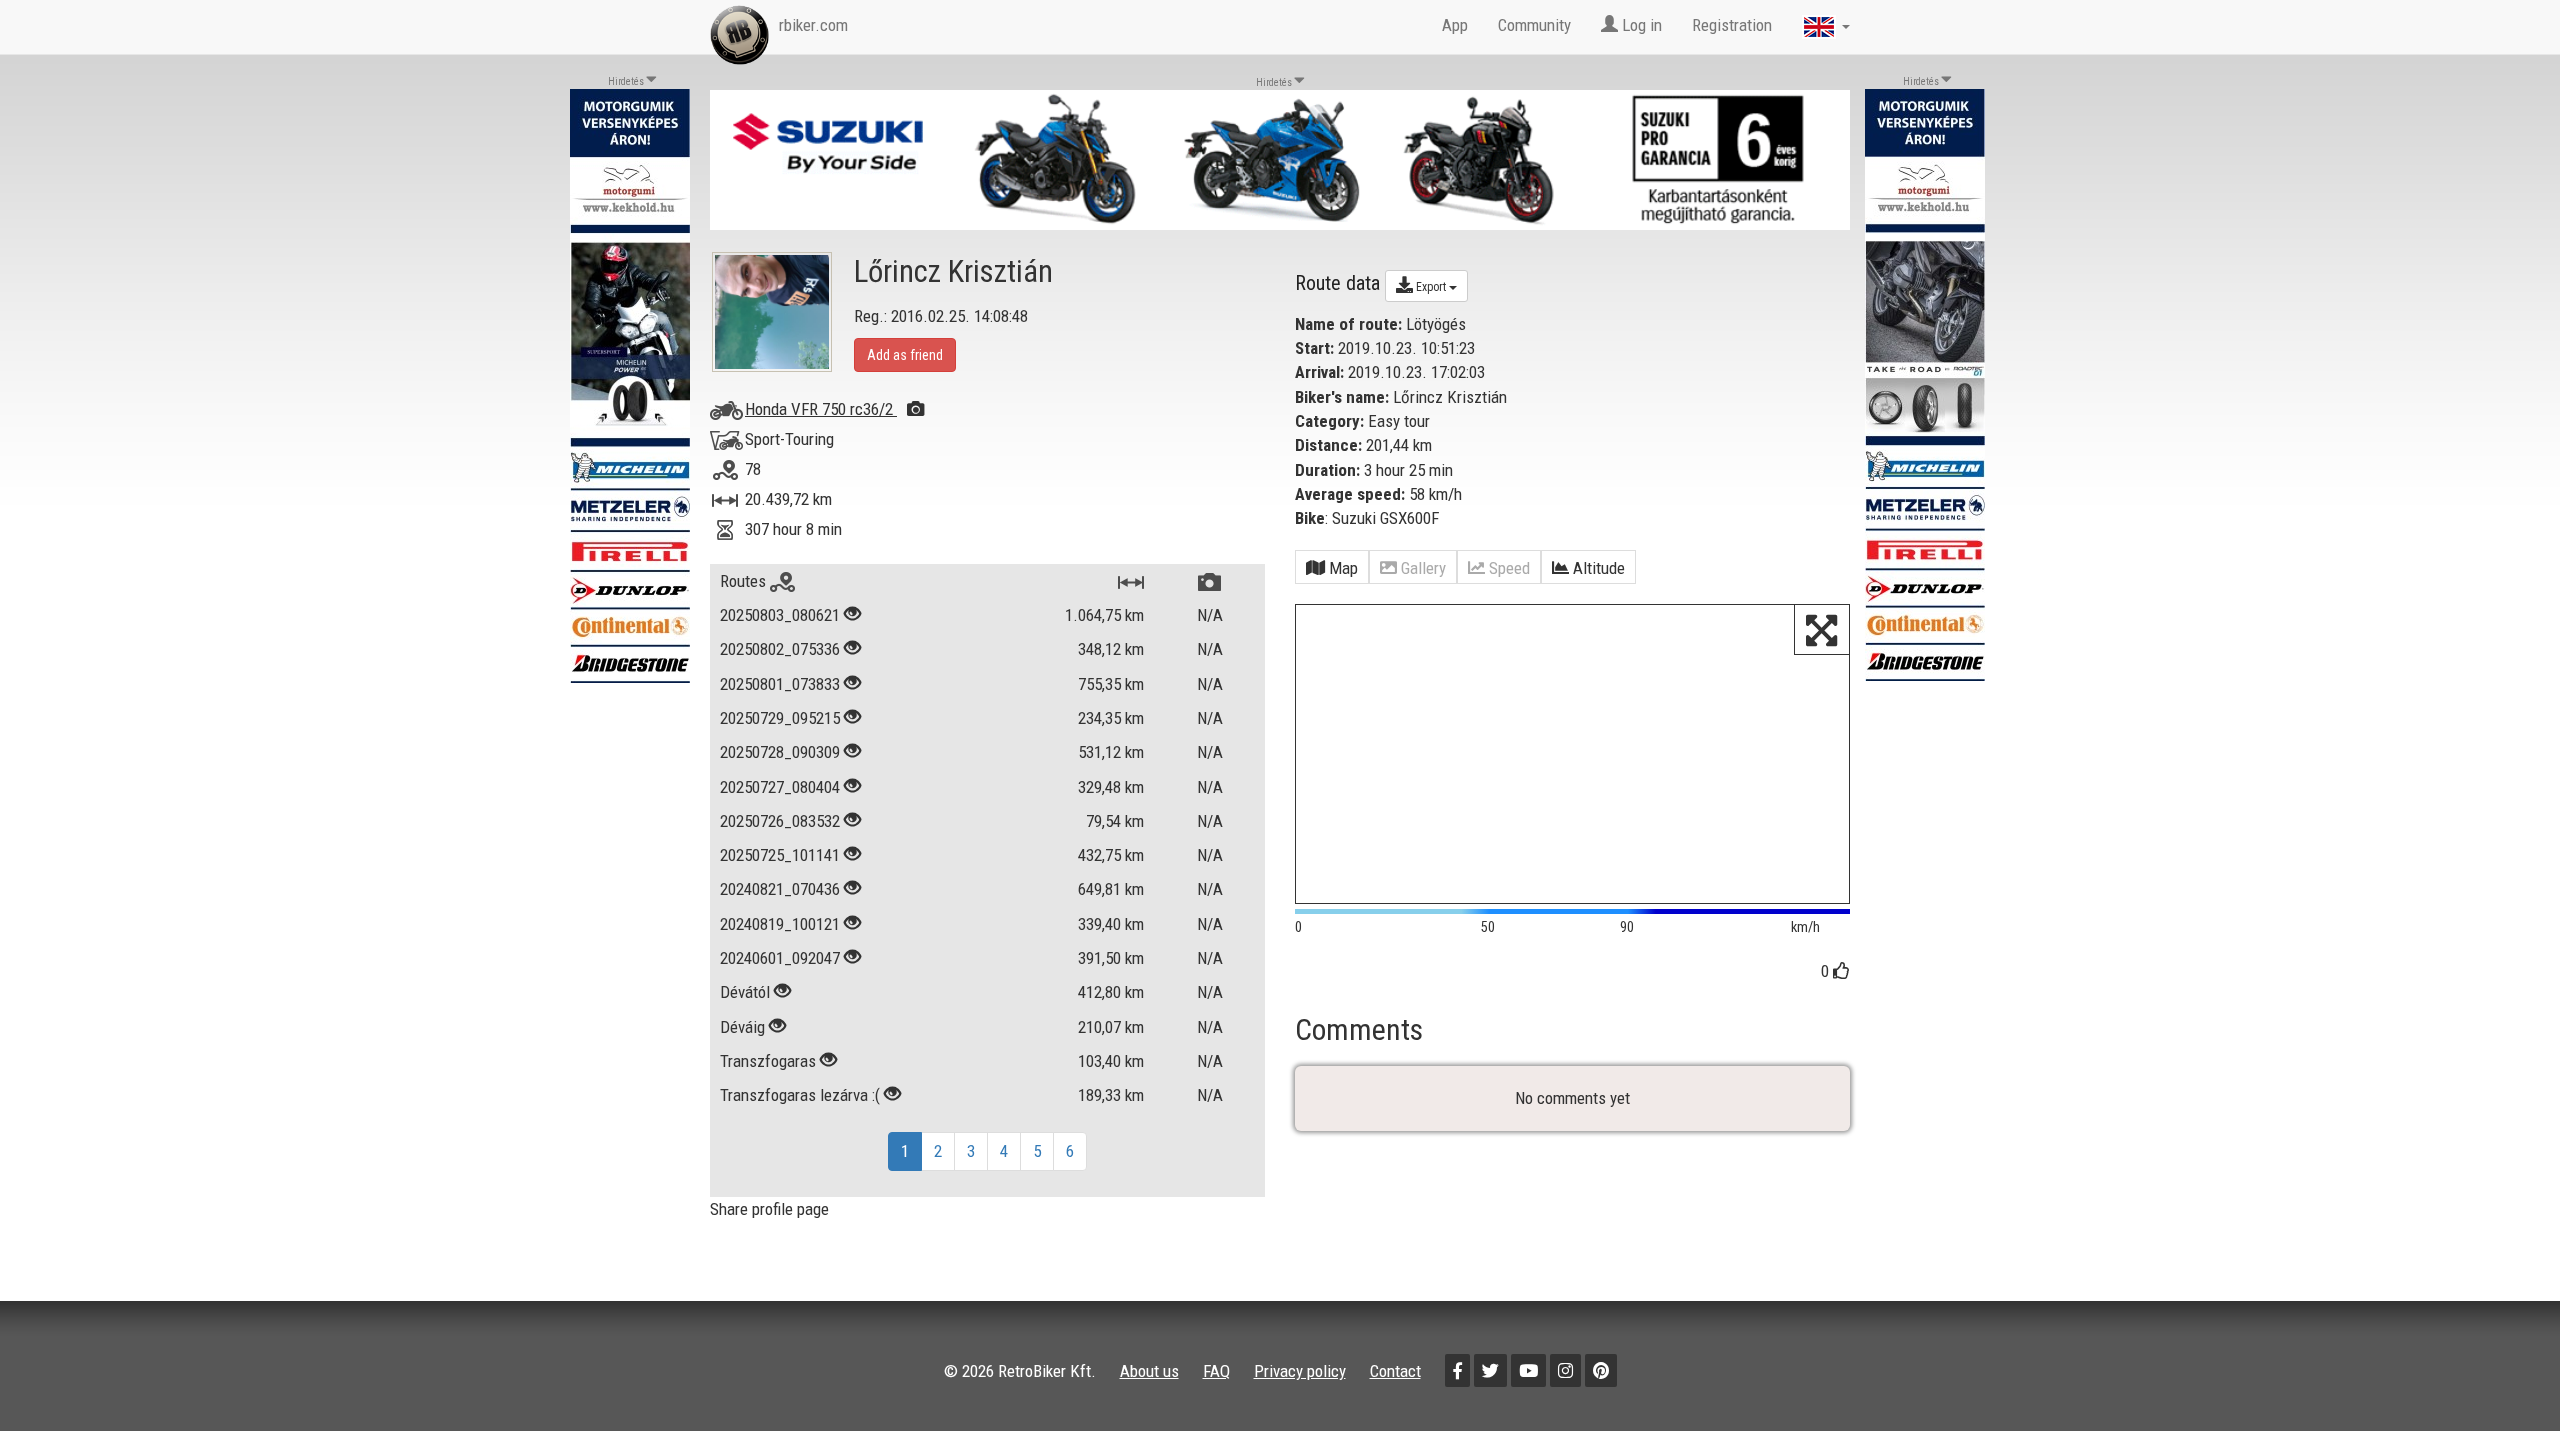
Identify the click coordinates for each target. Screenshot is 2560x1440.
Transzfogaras (770, 1061)
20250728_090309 (780, 752)
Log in (1640, 25)
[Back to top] (2502, 1382)
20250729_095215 (780, 718)
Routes (745, 581)
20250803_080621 (780, 615)
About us (1149, 1371)
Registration (1732, 25)
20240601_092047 (780, 958)
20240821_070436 (780, 889)
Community (1534, 25)
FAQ (1216, 1371)
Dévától (745, 992)
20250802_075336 (780, 649)
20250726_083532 (780, 821)
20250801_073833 (780, 684)
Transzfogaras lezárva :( (800, 1095)
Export (1431, 287)
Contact (1395, 1371)
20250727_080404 (780, 787)
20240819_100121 (780, 924)
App (1455, 25)
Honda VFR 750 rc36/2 (821, 409)
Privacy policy (1300, 1371)
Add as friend (905, 355)
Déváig (742, 1027)
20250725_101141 (780, 855)
